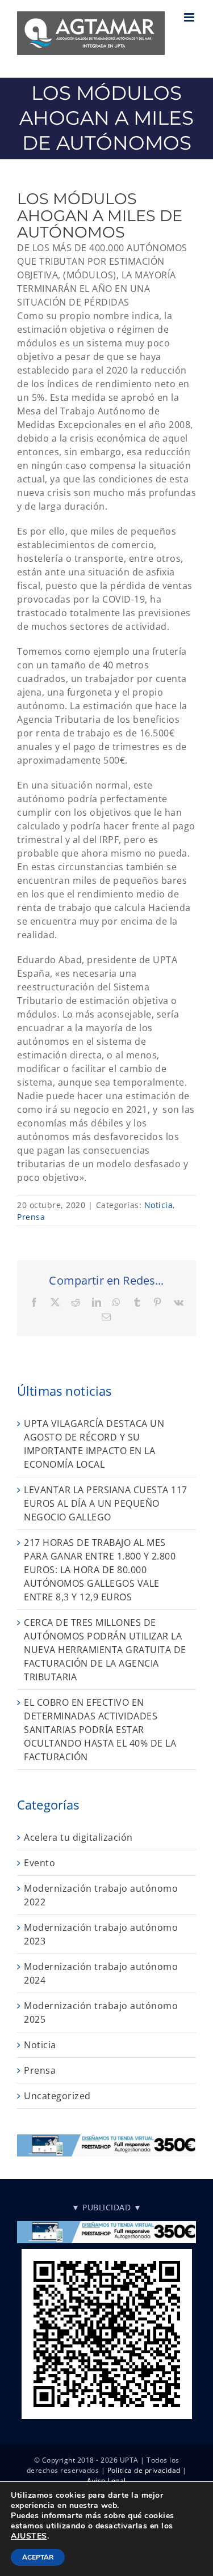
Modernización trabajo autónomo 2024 (101, 1973)
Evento (39, 1863)
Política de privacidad (144, 2470)
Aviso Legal (106, 2480)
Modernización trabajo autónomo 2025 (101, 2012)
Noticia (159, 1205)
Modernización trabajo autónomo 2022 (101, 1895)
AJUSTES (29, 2536)
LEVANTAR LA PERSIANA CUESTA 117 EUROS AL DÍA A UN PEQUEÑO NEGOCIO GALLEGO (106, 1503)
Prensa (31, 1217)
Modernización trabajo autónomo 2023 (101, 1934)
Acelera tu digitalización (78, 1837)
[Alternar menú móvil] (190, 17)
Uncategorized (57, 2096)
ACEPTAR (38, 2557)
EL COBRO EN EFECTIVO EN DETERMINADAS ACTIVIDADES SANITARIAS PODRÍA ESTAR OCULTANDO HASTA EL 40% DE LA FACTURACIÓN (100, 1730)
